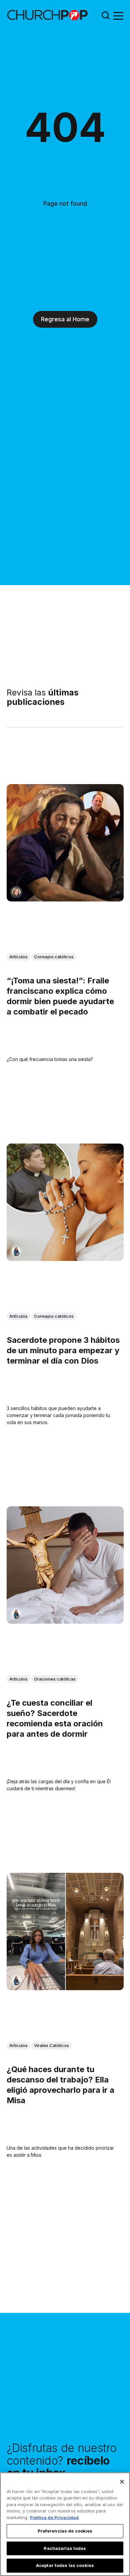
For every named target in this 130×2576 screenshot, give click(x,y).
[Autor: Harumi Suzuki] (16, 1251)
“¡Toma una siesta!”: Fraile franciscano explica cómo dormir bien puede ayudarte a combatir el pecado (60, 996)
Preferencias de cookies (65, 2531)
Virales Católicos (51, 2045)
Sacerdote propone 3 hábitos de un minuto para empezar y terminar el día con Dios (63, 1350)
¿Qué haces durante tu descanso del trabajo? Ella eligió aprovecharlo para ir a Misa (60, 2085)
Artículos (18, 957)
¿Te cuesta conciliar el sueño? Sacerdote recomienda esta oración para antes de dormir (55, 1719)
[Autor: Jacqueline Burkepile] (16, 892)
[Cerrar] (122, 2482)
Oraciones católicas (55, 1679)
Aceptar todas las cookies (65, 2565)
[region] (65, 2524)
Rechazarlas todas (65, 2548)
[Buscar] (106, 15)
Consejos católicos (54, 957)
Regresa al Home (65, 319)
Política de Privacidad (54, 2517)
